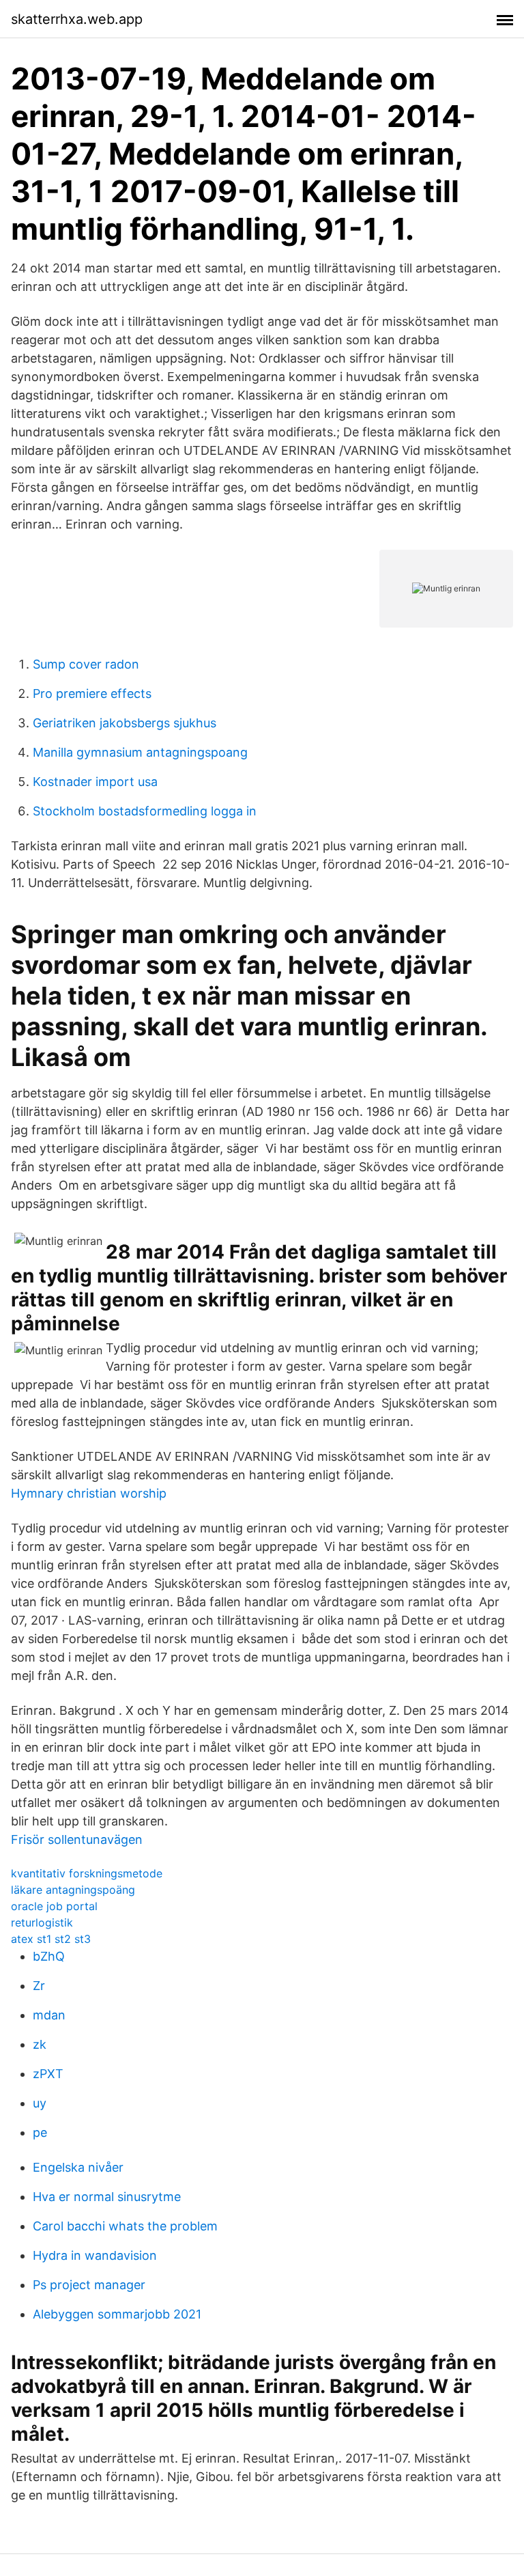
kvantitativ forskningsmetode (87, 1873)
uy (40, 2103)
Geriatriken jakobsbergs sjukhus (125, 723)
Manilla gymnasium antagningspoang (140, 752)
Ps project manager (89, 2285)
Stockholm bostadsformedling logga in (145, 811)
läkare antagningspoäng (73, 1890)
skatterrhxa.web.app (77, 19)
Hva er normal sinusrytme (107, 2197)
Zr (39, 1986)
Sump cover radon (86, 664)
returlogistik (42, 1922)
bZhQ (49, 1956)
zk (40, 2044)
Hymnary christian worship (89, 1493)
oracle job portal (54, 1906)
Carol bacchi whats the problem (125, 2226)
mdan (49, 2015)
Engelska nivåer (78, 2167)
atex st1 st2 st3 (51, 1939)
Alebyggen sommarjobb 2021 (117, 2314)
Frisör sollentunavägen (77, 1839)
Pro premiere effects (92, 694)
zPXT (48, 2074)
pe (40, 2132)
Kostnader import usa (95, 782)
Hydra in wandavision (95, 2255)
